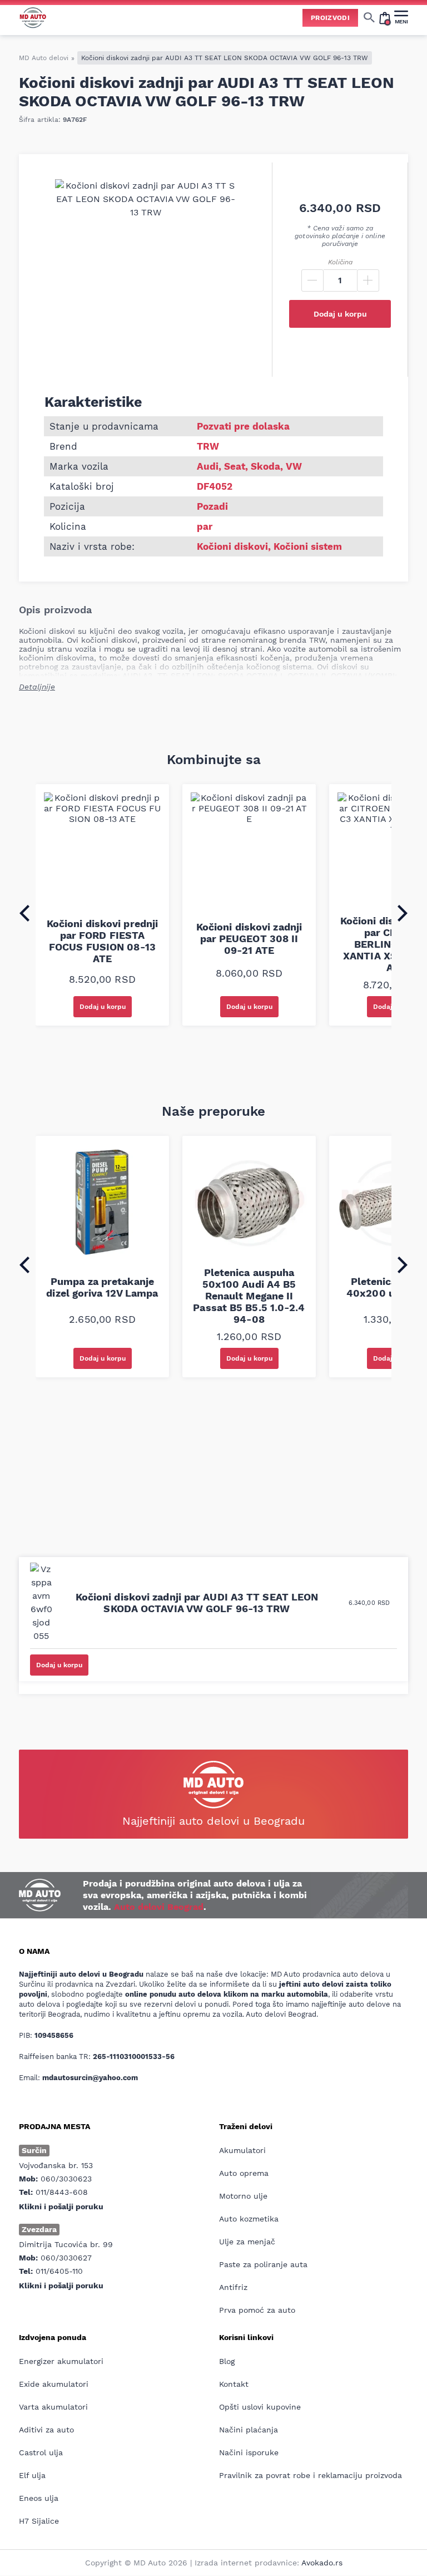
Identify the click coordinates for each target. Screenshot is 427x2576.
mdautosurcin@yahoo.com (90, 2078)
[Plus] (368, 280)
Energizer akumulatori (61, 2361)
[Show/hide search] (369, 17)
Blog (227, 2361)
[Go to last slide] (24, 913)
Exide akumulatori (54, 2384)
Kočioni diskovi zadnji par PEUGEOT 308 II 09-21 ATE (249, 939)
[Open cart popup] (385, 17)
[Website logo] (33, 18)
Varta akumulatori (53, 2407)
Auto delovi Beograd (159, 1907)
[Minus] (312, 280)
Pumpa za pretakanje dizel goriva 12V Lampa (102, 1287)
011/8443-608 (62, 2192)
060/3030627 (66, 2258)
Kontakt (234, 2384)
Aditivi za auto (46, 2430)
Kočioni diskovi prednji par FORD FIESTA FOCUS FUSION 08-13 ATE (102, 941)
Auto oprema (244, 2173)
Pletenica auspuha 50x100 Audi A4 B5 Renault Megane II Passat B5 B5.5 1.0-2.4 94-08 (249, 1296)
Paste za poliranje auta (263, 2264)
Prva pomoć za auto (257, 2310)
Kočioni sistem (308, 546)
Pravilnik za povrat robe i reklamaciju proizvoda (311, 2475)
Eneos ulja (39, 2498)
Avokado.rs (322, 2563)
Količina (340, 262)
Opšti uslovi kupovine (260, 2407)
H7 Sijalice (39, 2521)
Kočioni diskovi (232, 546)
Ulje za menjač (247, 2242)
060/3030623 (66, 2179)
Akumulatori (242, 2150)
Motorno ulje (243, 2196)
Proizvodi (330, 18)
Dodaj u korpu (340, 314)
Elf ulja (32, 2475)
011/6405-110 (59, 2271)
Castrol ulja (41, 2452)
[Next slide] (403, 913)
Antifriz (233, 2287)
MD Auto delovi (44, 58)
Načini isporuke (249, 2452)
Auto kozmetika (249, 2219)
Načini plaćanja (249, 2430)
